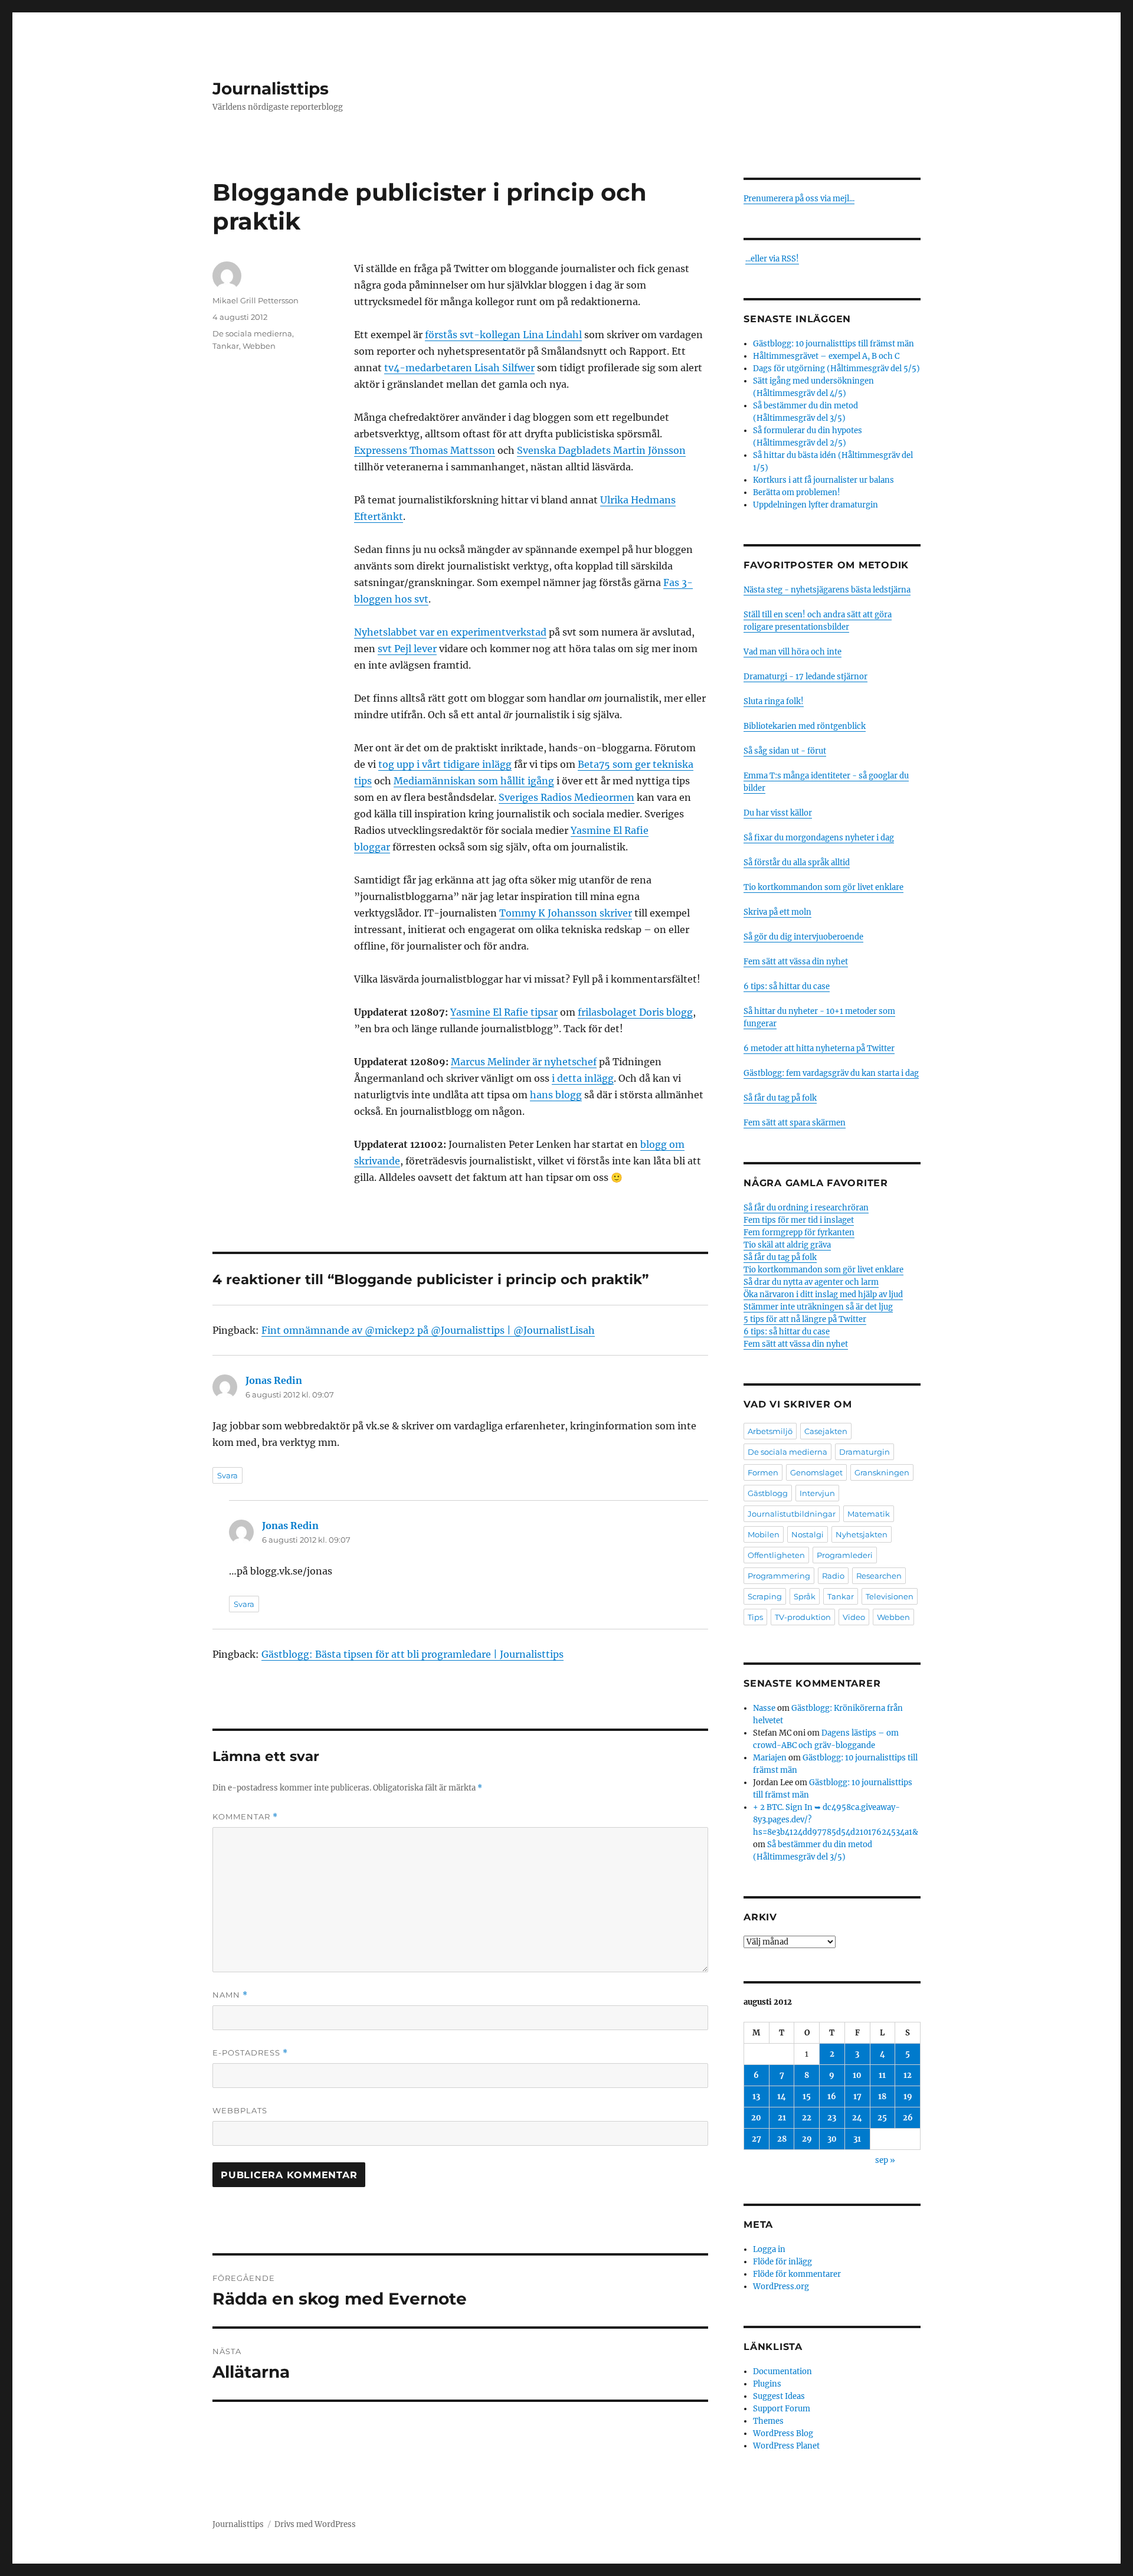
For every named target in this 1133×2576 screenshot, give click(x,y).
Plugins (767, 2384)
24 (857, 2118)
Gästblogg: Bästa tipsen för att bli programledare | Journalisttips (412, 1654)
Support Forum (782, 2409)
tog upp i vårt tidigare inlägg (445, 764)
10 (857, 2075)
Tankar (226, 346)
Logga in (769, 2249)
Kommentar (245, 1817)
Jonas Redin (274, 1380)
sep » (885, 2160)
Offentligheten (776, 1555)
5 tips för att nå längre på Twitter (805, 1319)
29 (807, 2139)
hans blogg (556, 1095)
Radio (833, 1576)
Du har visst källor (778, 813)
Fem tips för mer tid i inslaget (799, 1220)
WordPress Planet (786, 2446)
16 (832, 2097)
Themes (768, 2421)
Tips (755, 1617)
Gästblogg (768, 1493)
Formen (763, 1472)
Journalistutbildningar (792, 1514)
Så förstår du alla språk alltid (797, 863)
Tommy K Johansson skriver (566, 913)
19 (908, 2097)
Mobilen (764, 1534)
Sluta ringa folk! (774, 701)
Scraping (765, 1596)
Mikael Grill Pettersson (256, 300)
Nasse (764, 1708)
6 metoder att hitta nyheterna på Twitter (819, 1048)
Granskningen (882, 1472)
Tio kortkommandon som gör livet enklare (823, 887)
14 (782, 2097)
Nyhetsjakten (862, 1534)
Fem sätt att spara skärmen (795, 1123)
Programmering (779, 1576)
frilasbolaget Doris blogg (635, 1012)
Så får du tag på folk (780, 1098)
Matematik (869, 1514)
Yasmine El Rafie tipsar (504, 1012)
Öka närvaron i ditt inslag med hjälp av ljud (823, 1294)
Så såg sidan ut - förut (785, 751)
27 (757, 2139)
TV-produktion (803, 1617)
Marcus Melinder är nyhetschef (524, 1062)
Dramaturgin (865, 1452)
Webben (259, 346)
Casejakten (826, 1431)
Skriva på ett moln (777, 912)
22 (807, 2118)
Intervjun (817, 1493)
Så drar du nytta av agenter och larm (811, 1282)
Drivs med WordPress (315, 2524)
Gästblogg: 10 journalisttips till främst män (834, 344)
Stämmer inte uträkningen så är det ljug (818, 1307)
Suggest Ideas (779, 2396)
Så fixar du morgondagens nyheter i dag (819, 838)
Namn (230, 1995)
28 (782, 2139)
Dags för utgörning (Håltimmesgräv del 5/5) (836, 369)
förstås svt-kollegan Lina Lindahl (503, 335)
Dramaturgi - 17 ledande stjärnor (805, 677)
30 (832, 2139)
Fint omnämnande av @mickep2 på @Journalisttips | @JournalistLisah (428, 1330)
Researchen (879, 1576)
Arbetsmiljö (770, 1431)
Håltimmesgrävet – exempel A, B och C (826, 356)
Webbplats (240, 2110)
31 (857, 2139)
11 (882, 2075)
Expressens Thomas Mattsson (425, 450)
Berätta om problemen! (797, 492)
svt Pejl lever (407, 649)
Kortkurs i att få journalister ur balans (823, 480)
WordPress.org (781, 2287)
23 (832, 2118)
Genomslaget (816, 1472)
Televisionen (890, 1596)
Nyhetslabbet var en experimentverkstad (450, 632)
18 (882, 2097)
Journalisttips (271, 89)
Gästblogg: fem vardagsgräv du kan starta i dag (831, 1073)
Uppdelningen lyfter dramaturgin (816, 505)
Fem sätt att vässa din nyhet (796, 962)
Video (854, 1617)
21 (782, 2118)
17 (857, 2097)
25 (882, 2118)
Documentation (782, 2372)
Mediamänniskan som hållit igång (474, 781)
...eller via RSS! (772, 259)
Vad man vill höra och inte (793, 652)
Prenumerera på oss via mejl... (799, 199)
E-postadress (250, 2053)
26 (908, 2118)
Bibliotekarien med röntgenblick (805, 726)
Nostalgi (808, 1534)
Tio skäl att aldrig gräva (787, 1245)
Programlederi (845, 1555)
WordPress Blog (783, 2433)
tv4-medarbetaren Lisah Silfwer (459, 368)
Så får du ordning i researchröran (806, 1208)
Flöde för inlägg (782, 2262)
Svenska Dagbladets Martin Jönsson (601, 450)
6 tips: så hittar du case (787, 986)
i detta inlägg (583, 1078)
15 (807, 2097)
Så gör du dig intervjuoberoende (803, 937)
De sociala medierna (252, 333)
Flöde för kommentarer (797, 2274)
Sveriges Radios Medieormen (566, 797)
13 (756, 2097)
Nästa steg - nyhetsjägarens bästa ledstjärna (827, 590)
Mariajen (770, 1758)
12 (908, 2075)
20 (756, 2118)
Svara (227, 1475)
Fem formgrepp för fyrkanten (799, 1233)
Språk (805, 1596)
